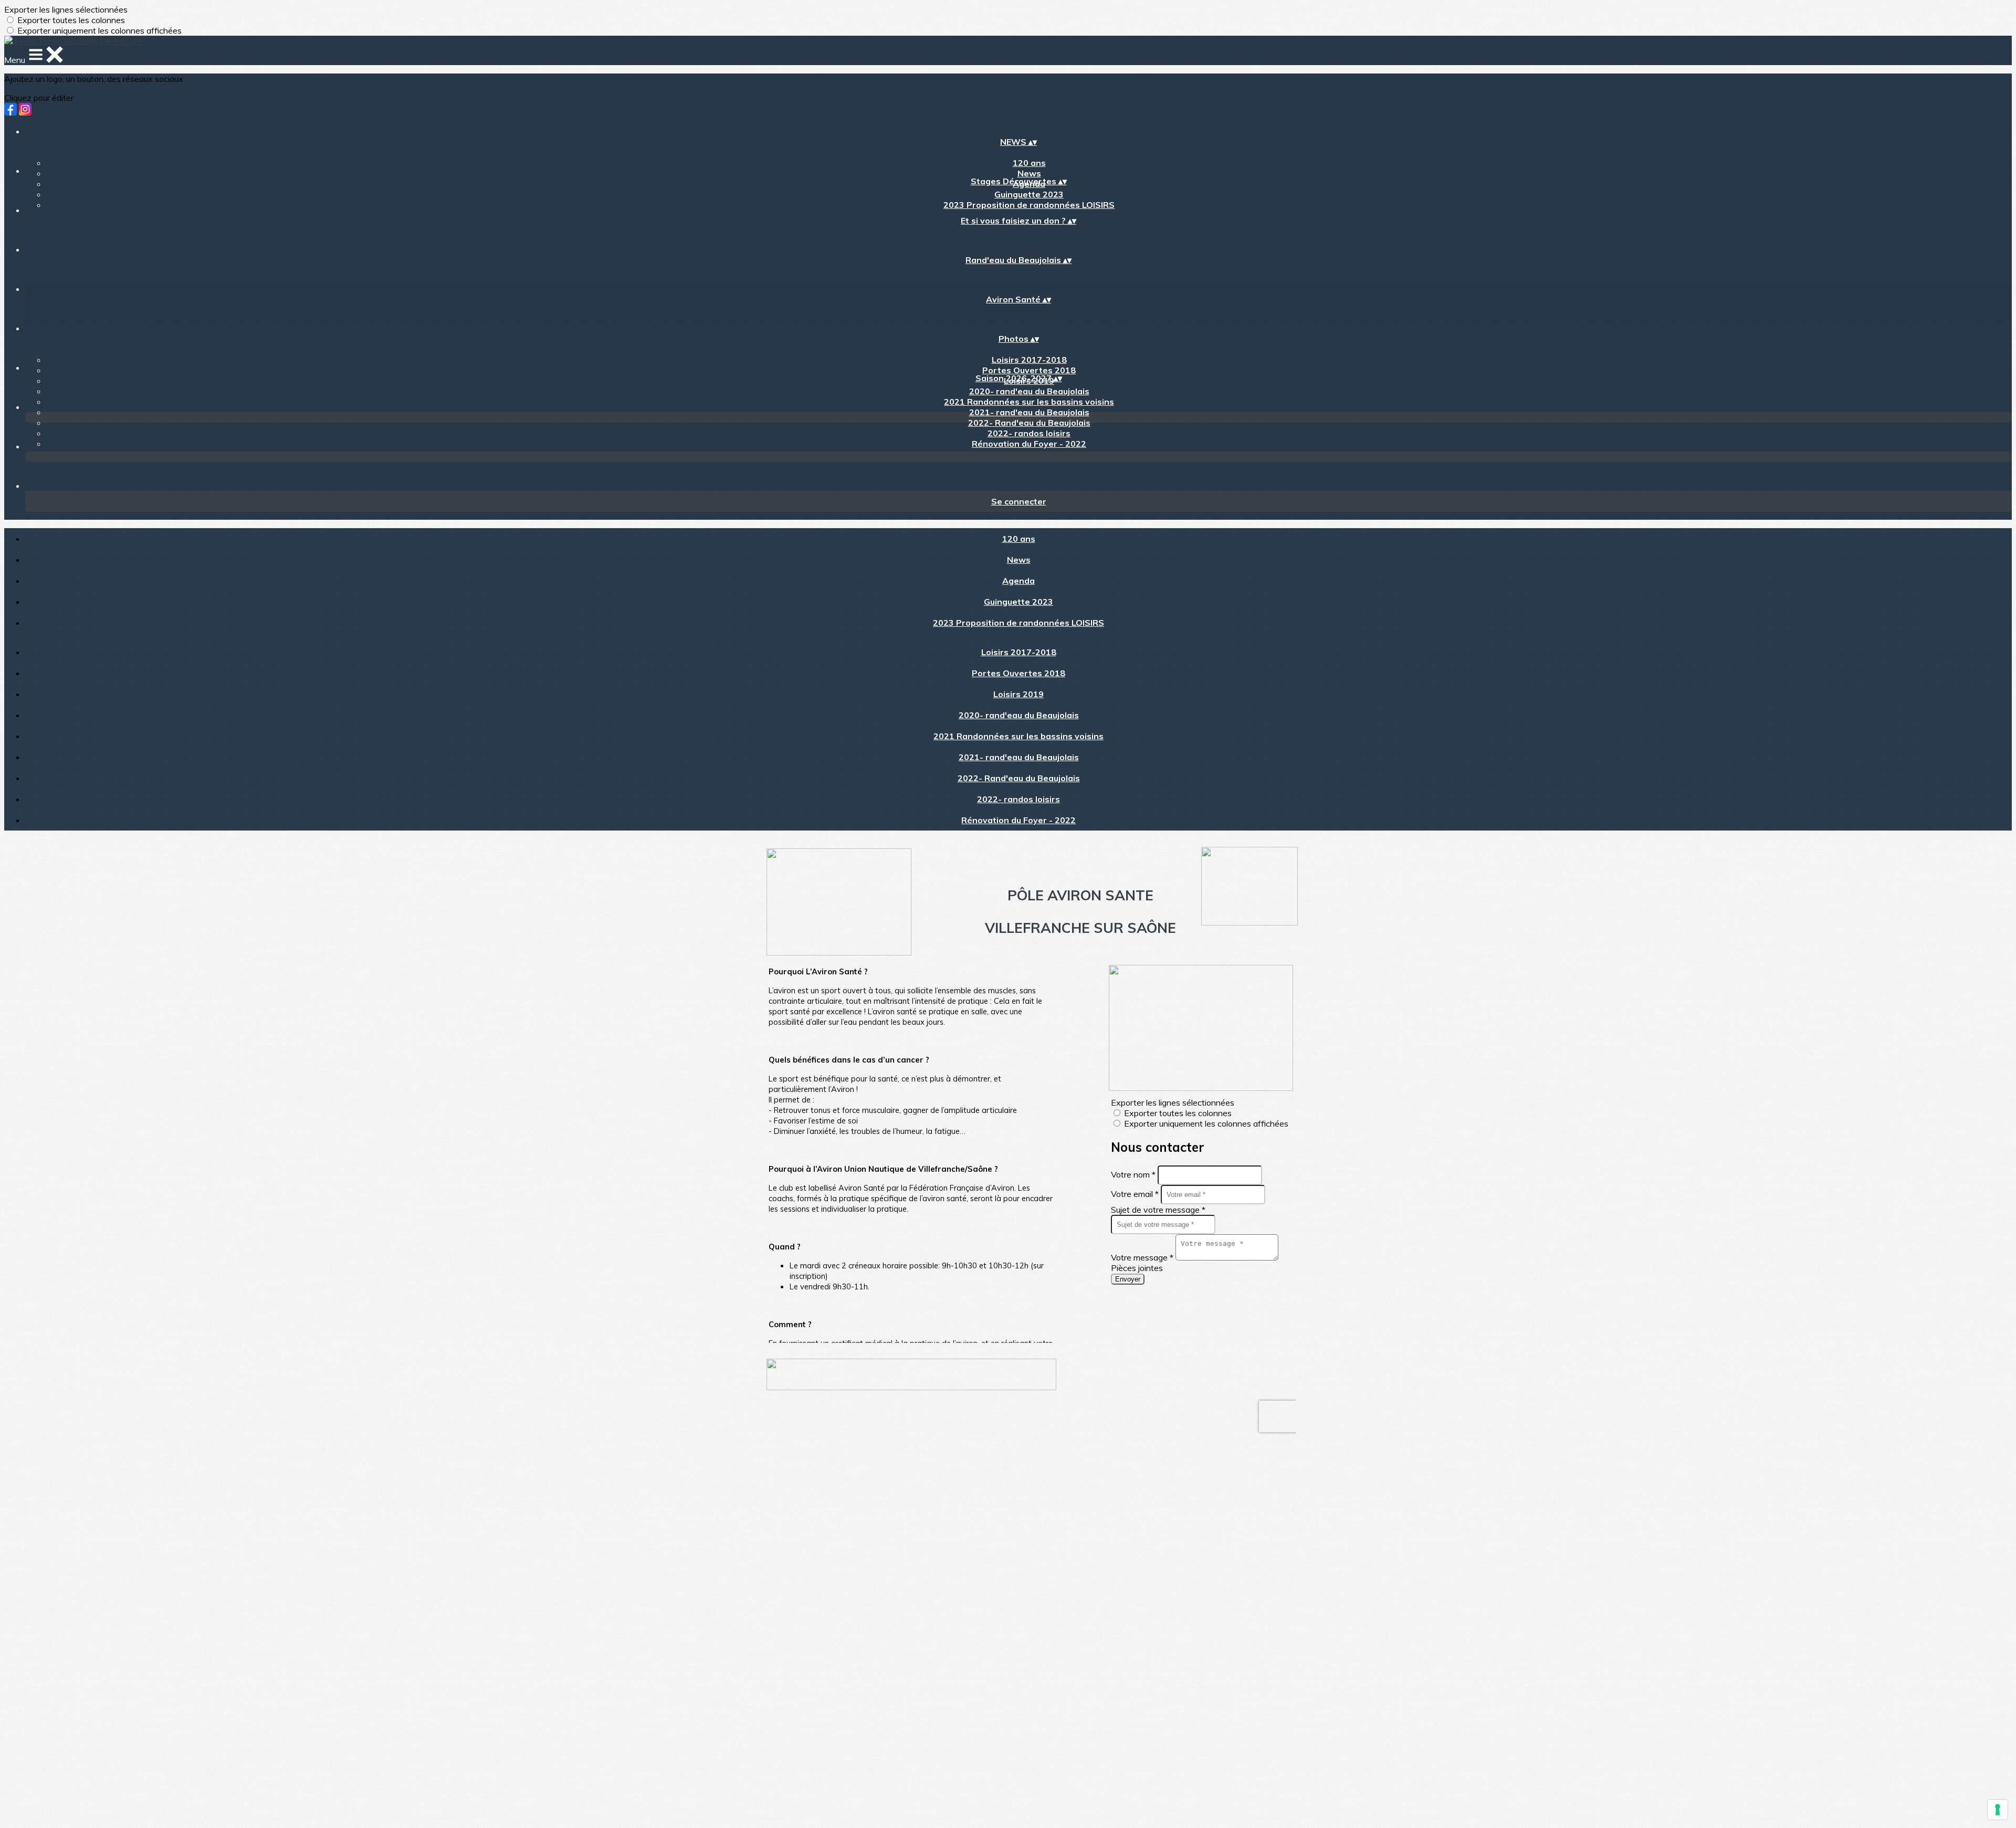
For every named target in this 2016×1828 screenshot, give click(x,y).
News (1029, 173)
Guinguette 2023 (1029, 194)
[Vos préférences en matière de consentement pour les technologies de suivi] (1998, 1810)
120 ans (1029, 163)
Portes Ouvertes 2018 (1029, 370)
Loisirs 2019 (1018, 694)
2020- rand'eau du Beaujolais (1029, 391)
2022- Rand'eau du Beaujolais (1029, 423)
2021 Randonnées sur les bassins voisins (1029, 402)
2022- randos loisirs (1029, 433)
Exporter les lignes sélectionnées (66, 9)
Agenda (1018, 581)
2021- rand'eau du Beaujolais (1029, 412)
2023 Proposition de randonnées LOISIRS (1029, 205)
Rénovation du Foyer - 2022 (1029, 444)
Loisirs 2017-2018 (1029, 360)
